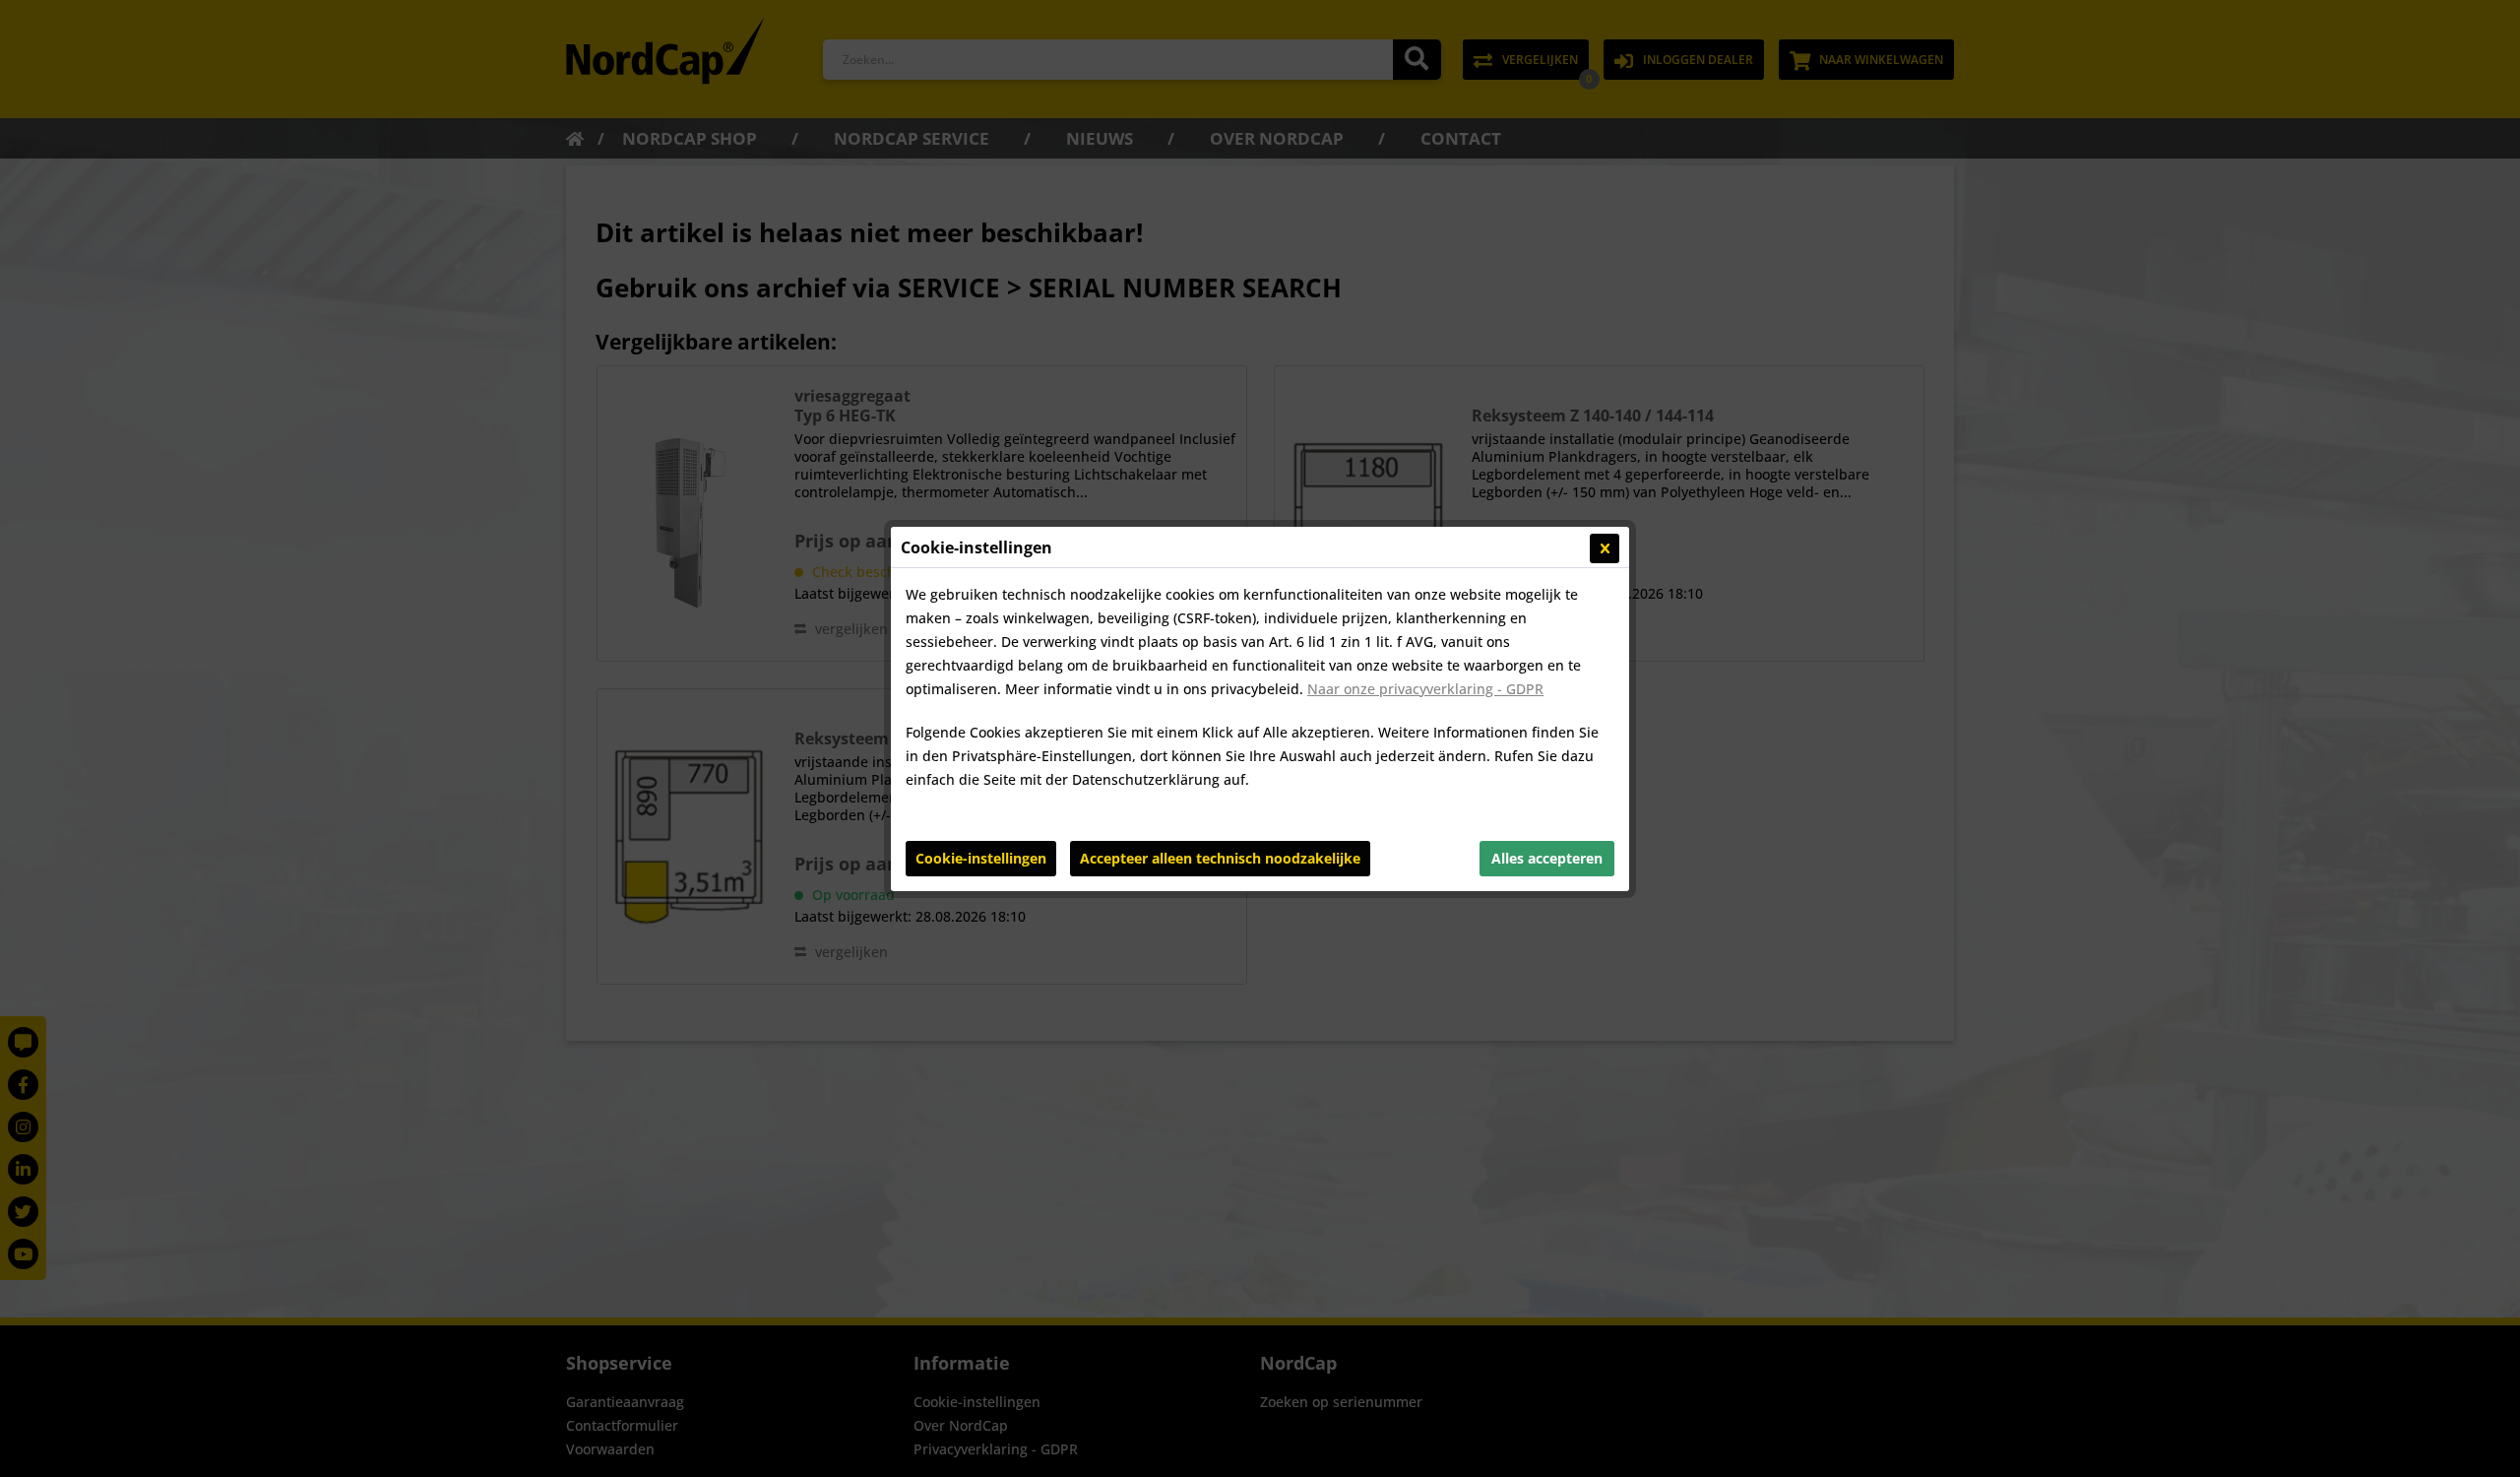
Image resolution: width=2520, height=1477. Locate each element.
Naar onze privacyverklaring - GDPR (1425, 689)
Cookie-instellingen (981, 858)
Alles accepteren (1547, 858)
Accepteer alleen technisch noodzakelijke (1220, 858)
